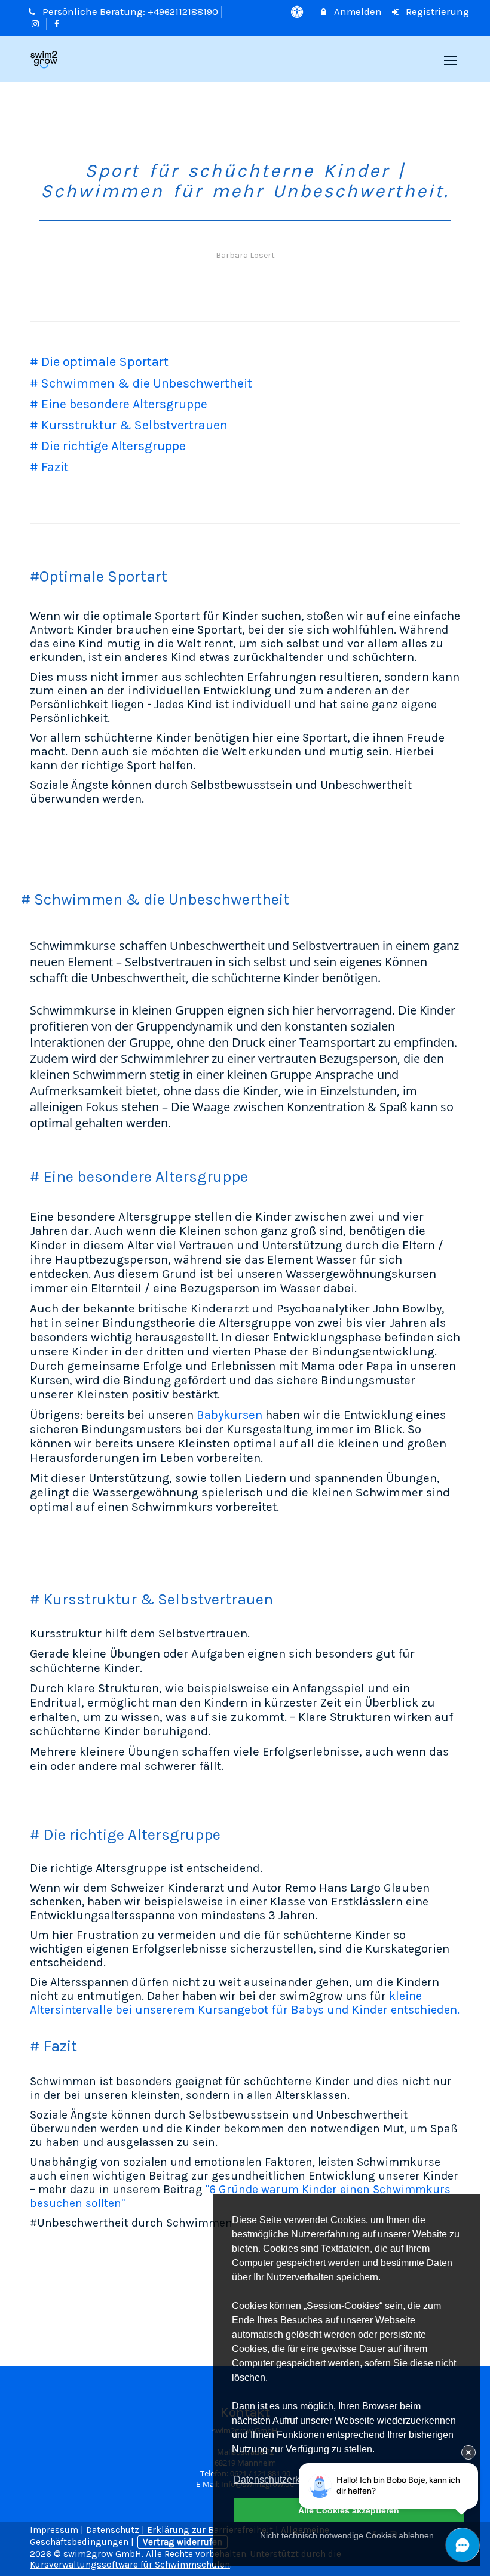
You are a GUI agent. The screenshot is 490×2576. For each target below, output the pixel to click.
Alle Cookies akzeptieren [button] (349, 2510)
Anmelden (357, 12)
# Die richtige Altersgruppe (108, 446)
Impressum (54, 2530)
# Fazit (49, 467)
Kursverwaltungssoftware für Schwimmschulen (130, 2565)
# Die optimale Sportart (99, 362)
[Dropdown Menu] (451, 60)
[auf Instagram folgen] (36, 24)
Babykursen (228, 1415)
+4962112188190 (183, 12)
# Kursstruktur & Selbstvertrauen (129, 425)
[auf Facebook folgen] (59, 24)
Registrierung (436, 12)
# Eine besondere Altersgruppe (119, 404)
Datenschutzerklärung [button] (280, 2480)
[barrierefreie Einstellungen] (298, 12)
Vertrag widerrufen (183, 2542)
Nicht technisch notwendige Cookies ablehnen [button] (347, 2535)
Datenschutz (113, 2530)
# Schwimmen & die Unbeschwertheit (141, 383)
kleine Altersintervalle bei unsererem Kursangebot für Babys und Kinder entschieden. (245, 2003)
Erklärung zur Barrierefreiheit (210, 2530)
